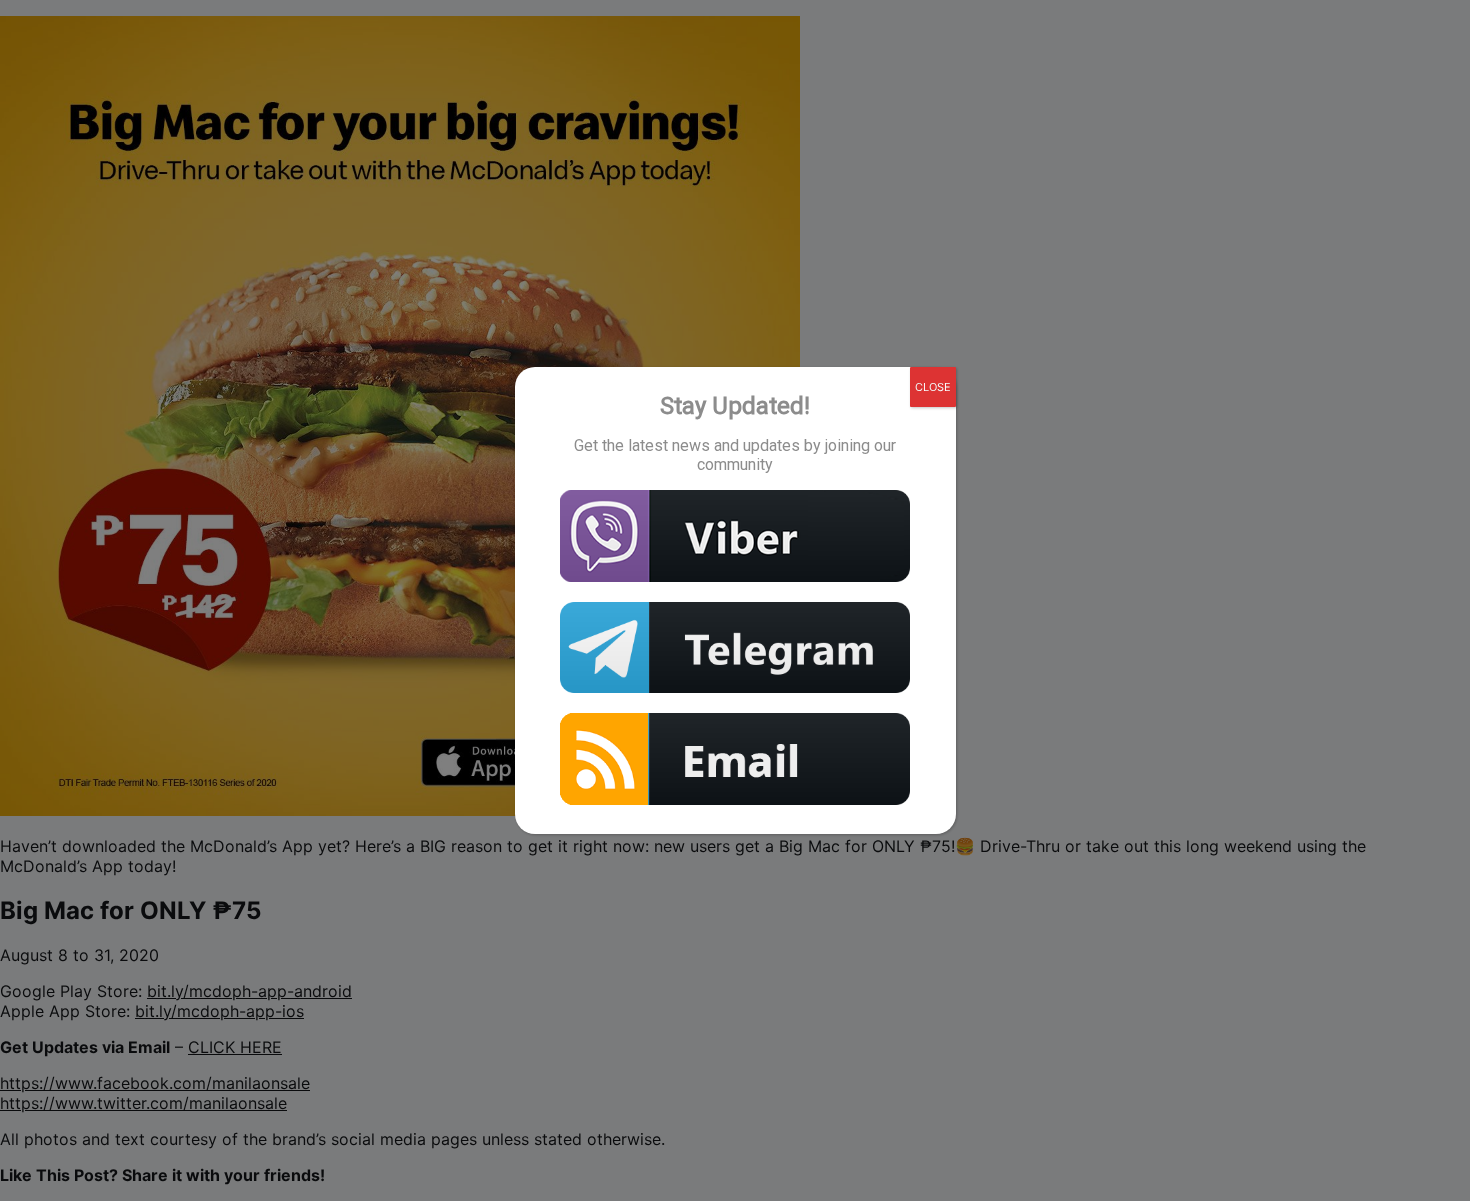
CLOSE (933, 387)
